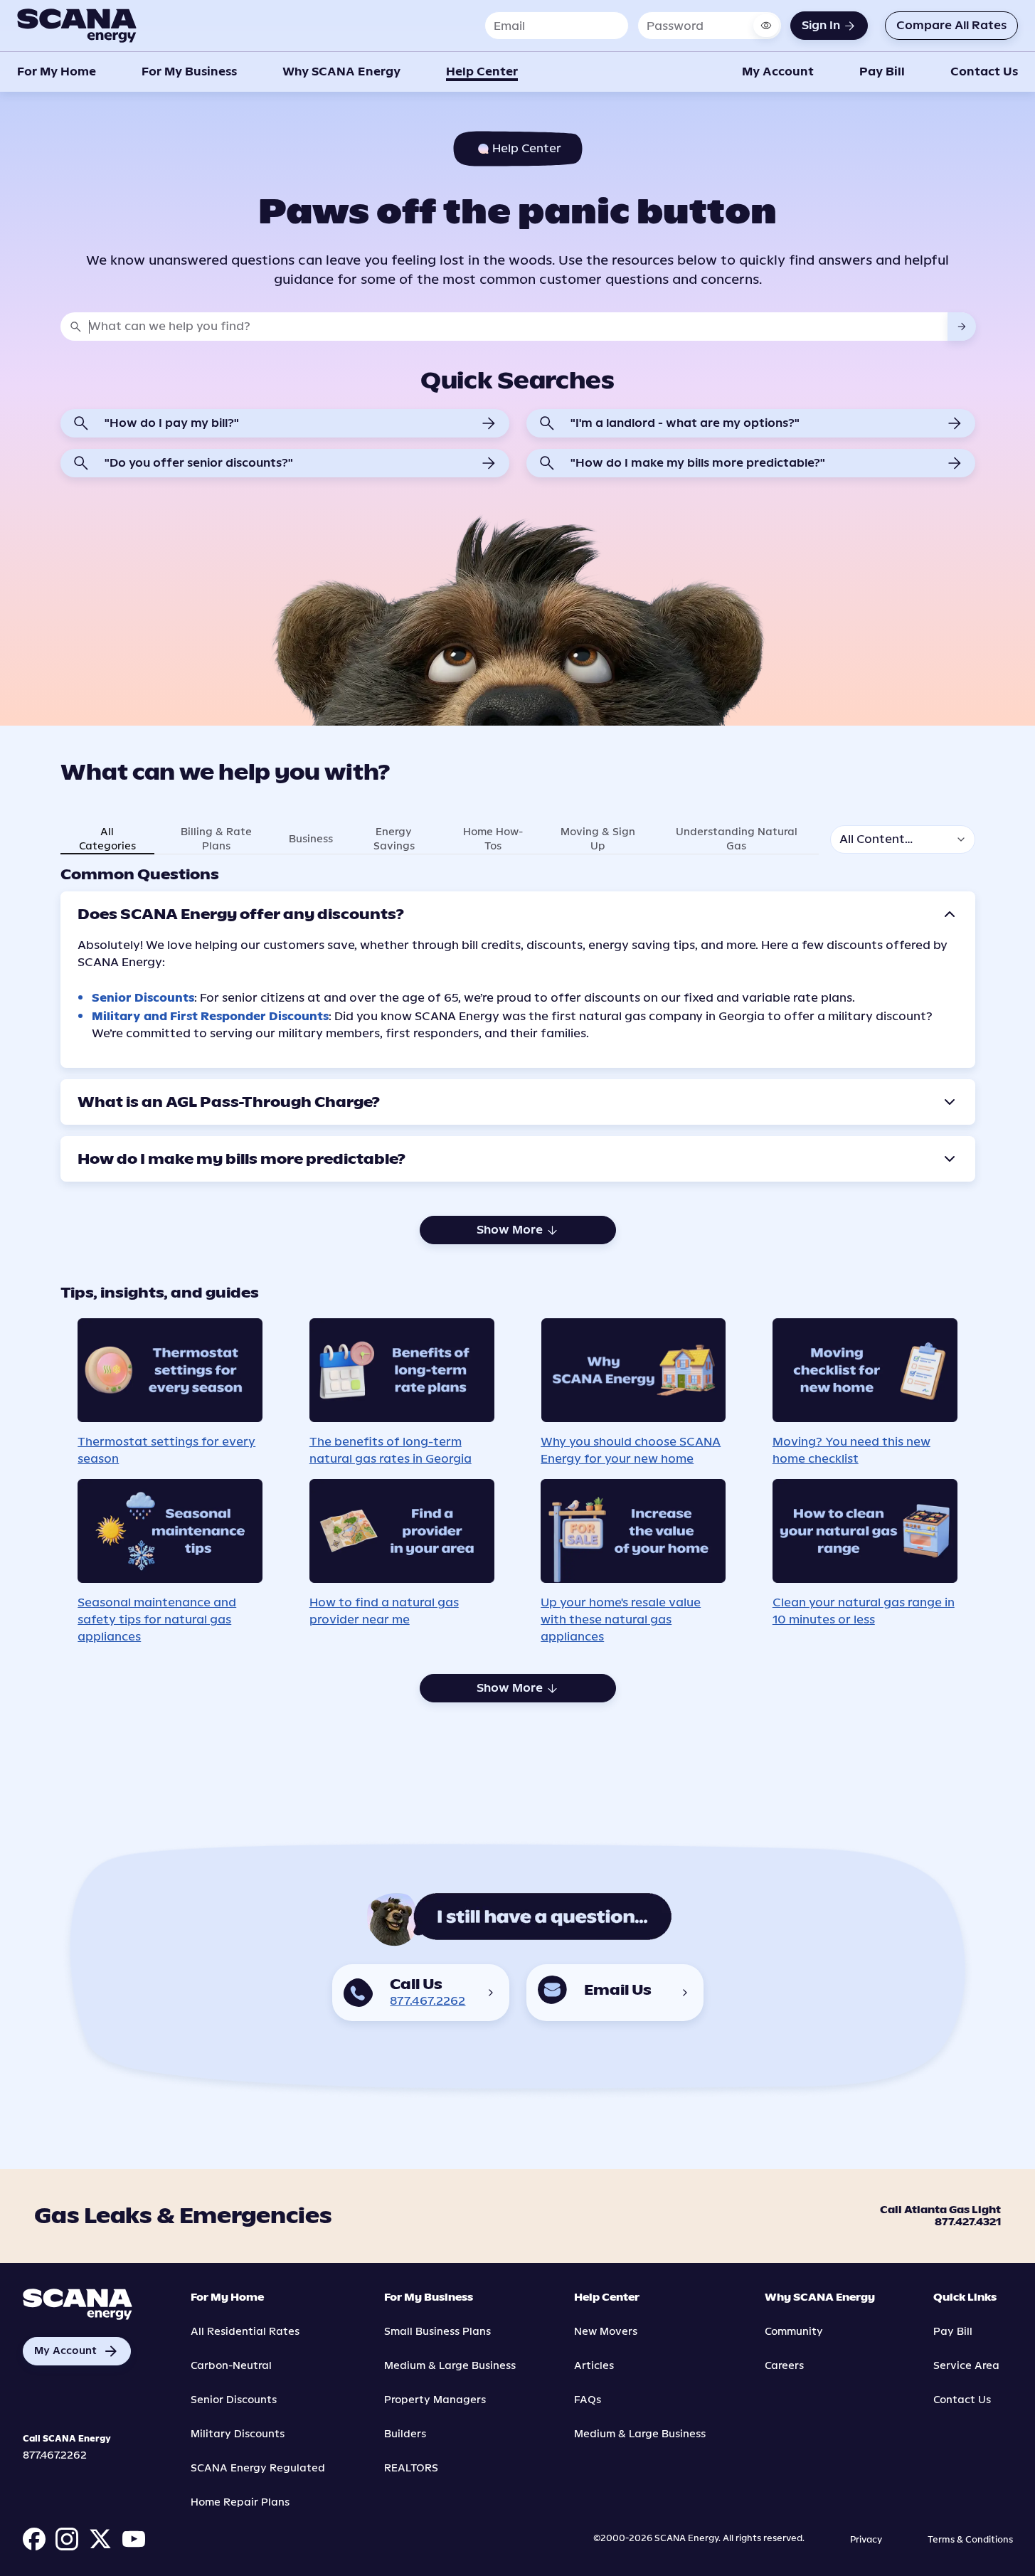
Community (794, 2332)
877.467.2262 (428, 2001)
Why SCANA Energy (341, 71)
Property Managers (435, 2400)
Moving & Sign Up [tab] (598, 839)
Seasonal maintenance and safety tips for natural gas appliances (157, 1620)
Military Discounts (238, 2434)
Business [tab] (311, 839)
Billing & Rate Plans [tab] (216, 839)
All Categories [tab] (107, 839)
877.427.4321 (968, 2223)
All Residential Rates (245, 2332)
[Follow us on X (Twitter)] (100, 2539)
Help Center (482, 71)
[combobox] (518, 327)
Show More (510, 1230)
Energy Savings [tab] (394, 839)
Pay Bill (882, 71)
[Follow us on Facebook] (34, 2539)
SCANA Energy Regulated (258, 2468)
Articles (594, 2366)
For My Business (189, 71)
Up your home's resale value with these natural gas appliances (621, 1620)
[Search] (962, 327)
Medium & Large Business (450, 2366)
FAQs (588, 2400)
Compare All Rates (951, 25)
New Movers (606, 2332)
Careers (784, 2366)
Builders (405, 2434)
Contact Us (984, 71)
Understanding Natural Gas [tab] (737, 839)
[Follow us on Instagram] (67, 2539)
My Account (778, 71)
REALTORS (411, 2468)
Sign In (821, 25)
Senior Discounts (143, 998)
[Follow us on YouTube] (134, 2539)
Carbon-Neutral (231, 2366)
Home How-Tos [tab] (493, 839)
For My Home (57, 71)
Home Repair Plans (240, 2502)
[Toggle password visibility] (766, 26)
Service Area (966, 2366)
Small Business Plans (437, 2332)
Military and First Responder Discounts (210, 1016)
